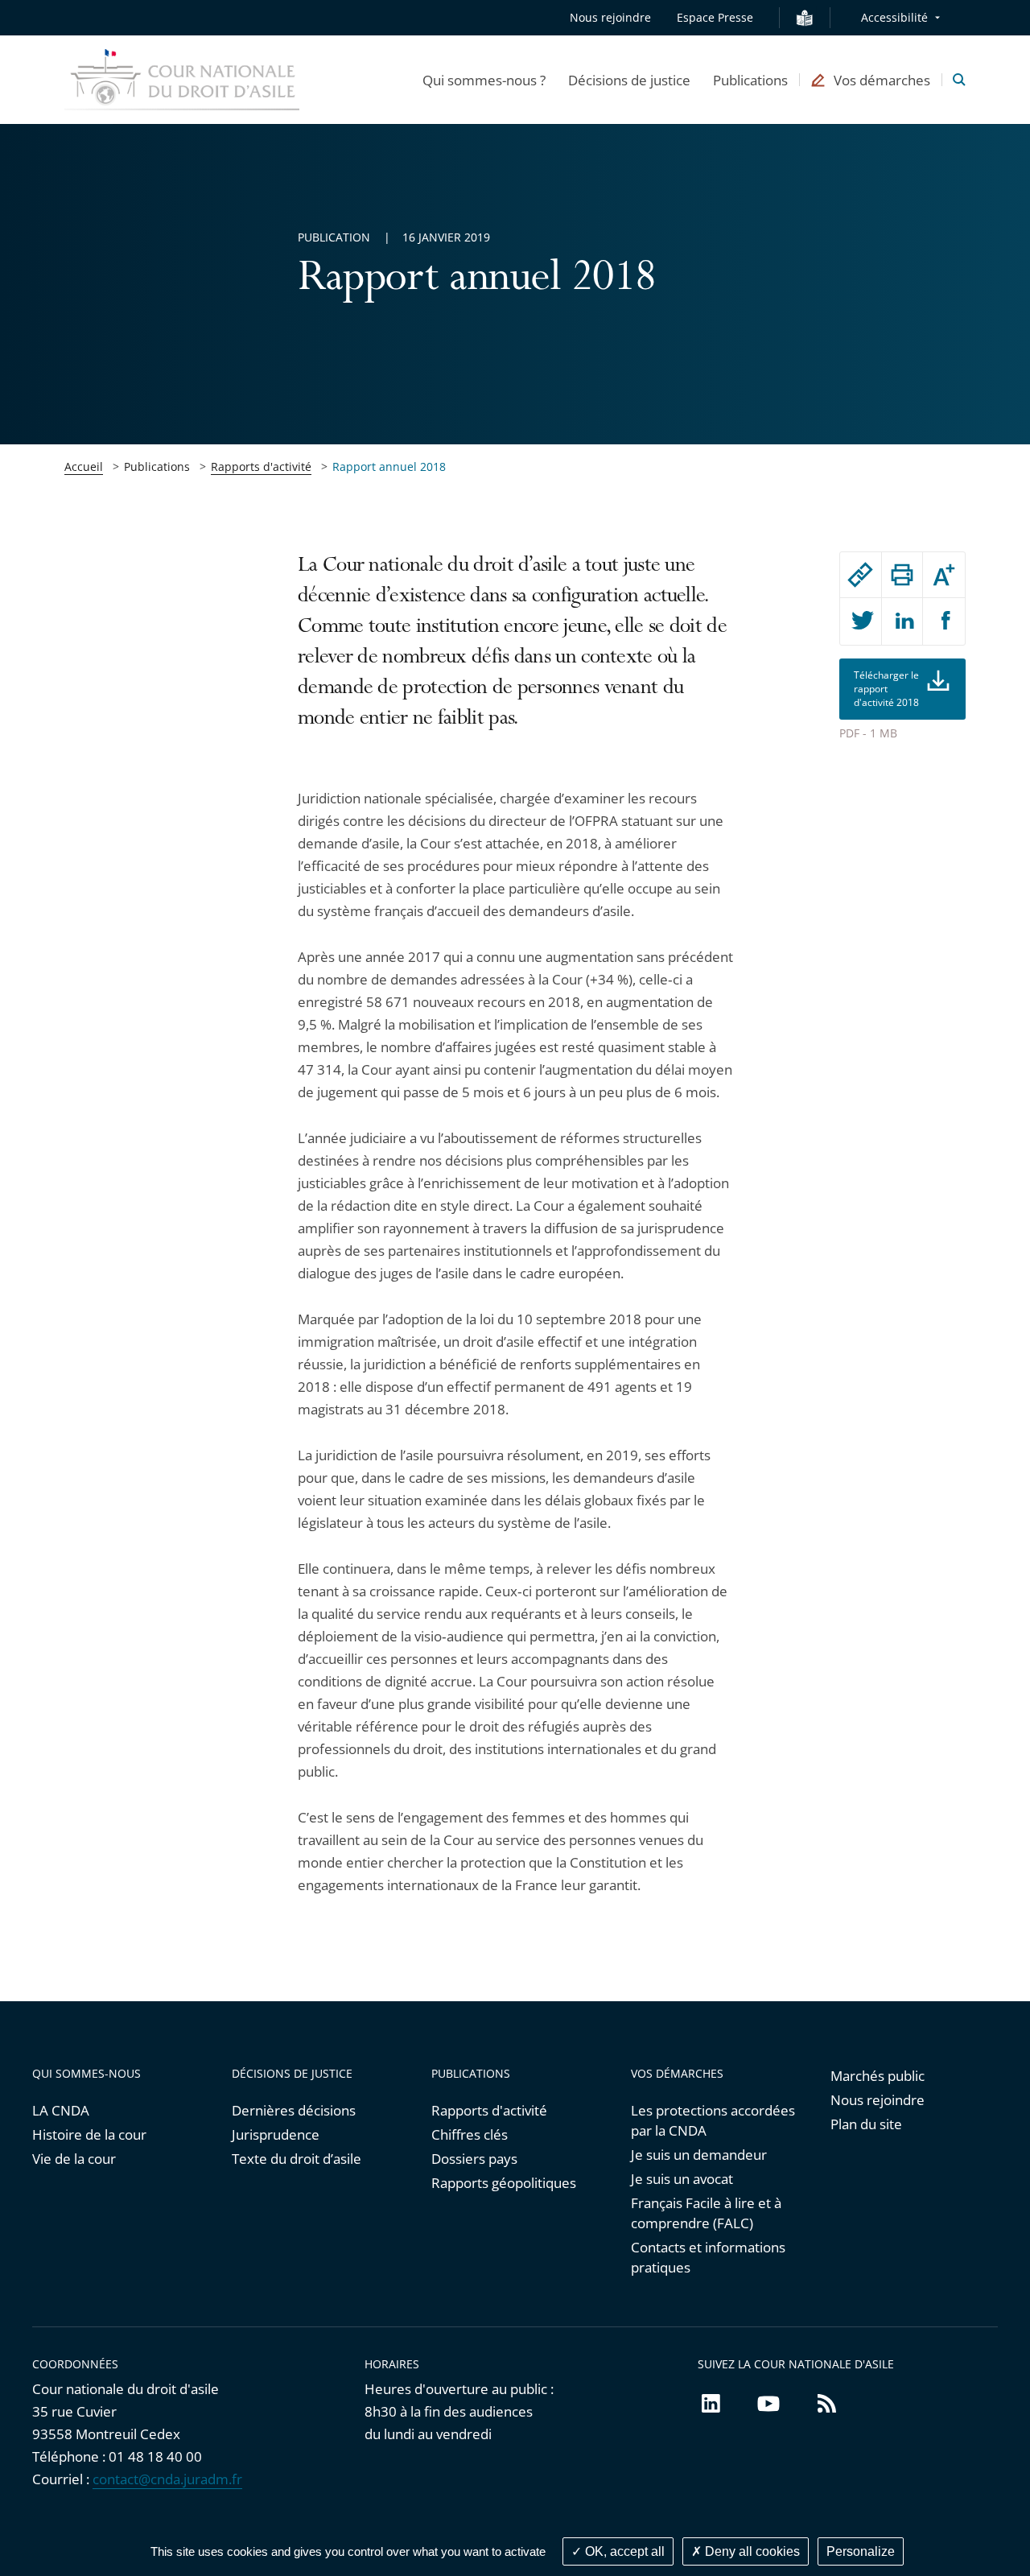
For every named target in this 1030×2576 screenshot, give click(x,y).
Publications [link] (157, 466)
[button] (484, 80)
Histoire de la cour (89, 2134)
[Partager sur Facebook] (944, 621)
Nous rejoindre (610, 17)
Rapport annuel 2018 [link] (389, 466)
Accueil (84, 466)
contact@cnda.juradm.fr (167, 2479)
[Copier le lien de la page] (861, 575)
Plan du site (866, 2124)
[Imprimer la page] (902, 575)
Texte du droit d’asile (297, 2159)
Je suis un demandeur (699, 2155)
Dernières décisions (294, 2110)
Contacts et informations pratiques (708, 2257)
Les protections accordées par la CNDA (713, 2120)
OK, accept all (623, 2551)
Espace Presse (715, 17)
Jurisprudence (276, 2134)
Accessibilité (894, 17)
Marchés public (878, 2076)
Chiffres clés (470, 2134)
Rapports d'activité (261, 466)
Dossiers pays (474, 2159)
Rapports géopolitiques (504, 2183)
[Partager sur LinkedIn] (902, 621)
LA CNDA (61, 2110)
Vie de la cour (74, 2159)
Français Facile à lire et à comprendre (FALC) (706, 2213)
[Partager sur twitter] (861, 621)
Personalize (861, 2551)
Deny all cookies (751, 2551)
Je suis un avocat (682, 2179)
